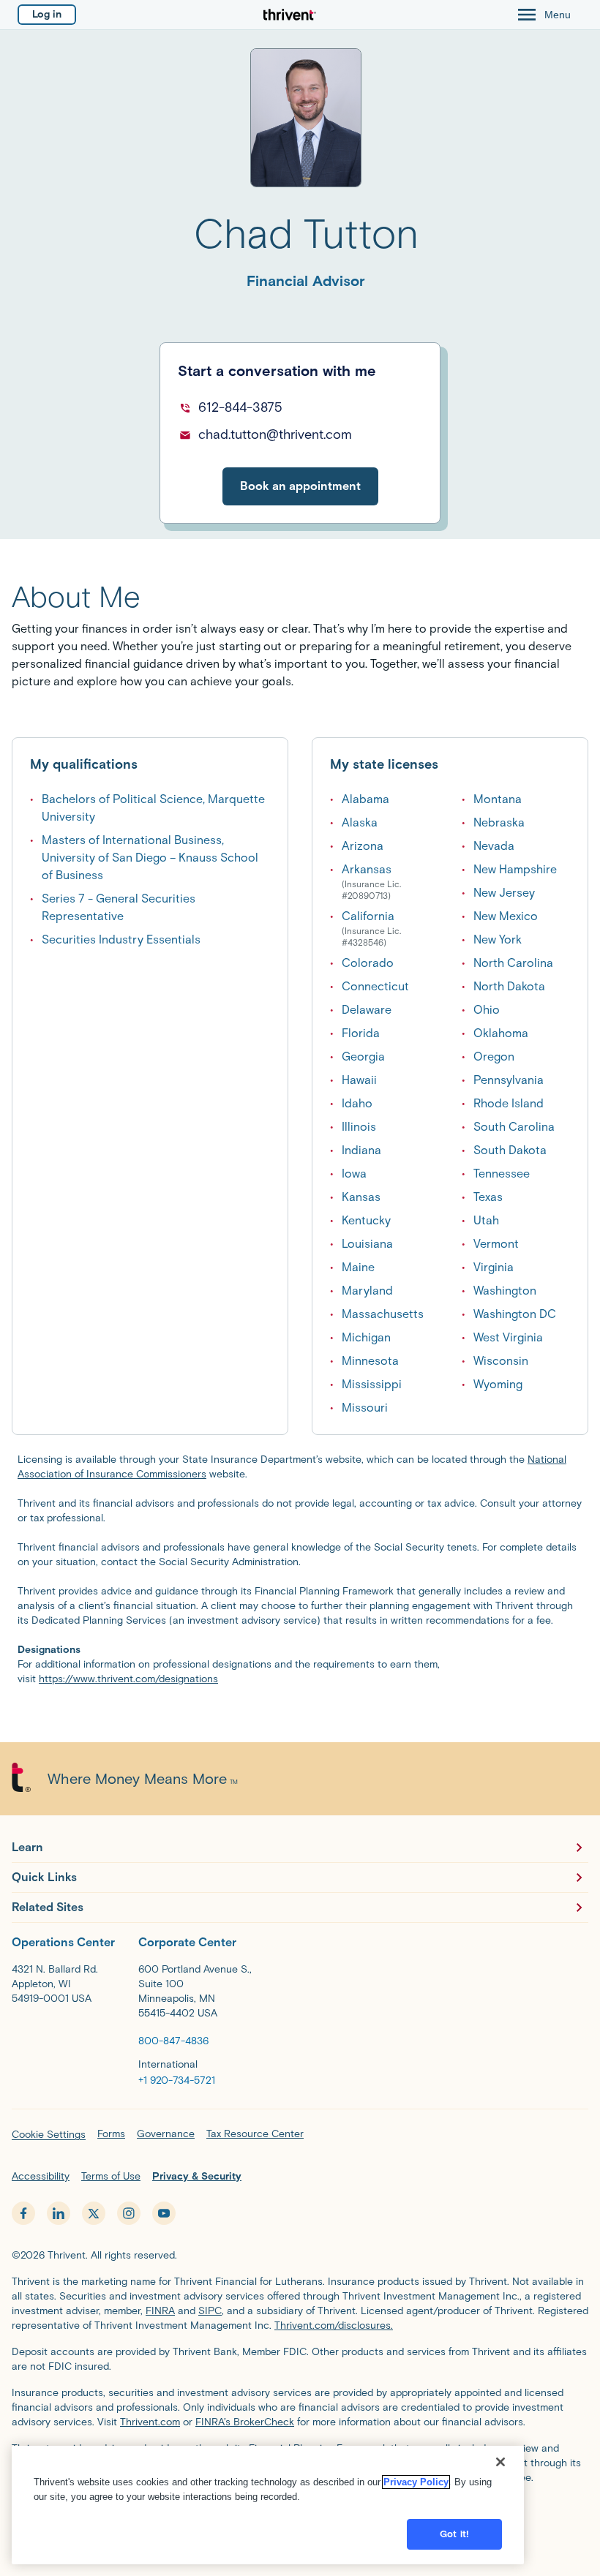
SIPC (210, 2311)
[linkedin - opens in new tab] (59, 2213)
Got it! (454, 2534)
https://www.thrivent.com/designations (128, 1679)
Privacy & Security (197, 2176)
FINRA (160, 2311)
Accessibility (41, 2176)
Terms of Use (111, 2176)
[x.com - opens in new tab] (94, 2213)
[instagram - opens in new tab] (129, 2213)
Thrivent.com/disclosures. (334, 2325)
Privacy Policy (416, 2482)
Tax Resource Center (255, 2134)
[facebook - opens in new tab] (23, 2213)
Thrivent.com (150, 2422)
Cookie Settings (49, 2135)
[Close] (500, 2462)
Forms (111, 2134)
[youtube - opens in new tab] (164, 2213)
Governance (166, 2134)
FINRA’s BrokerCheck (245, 2422)
